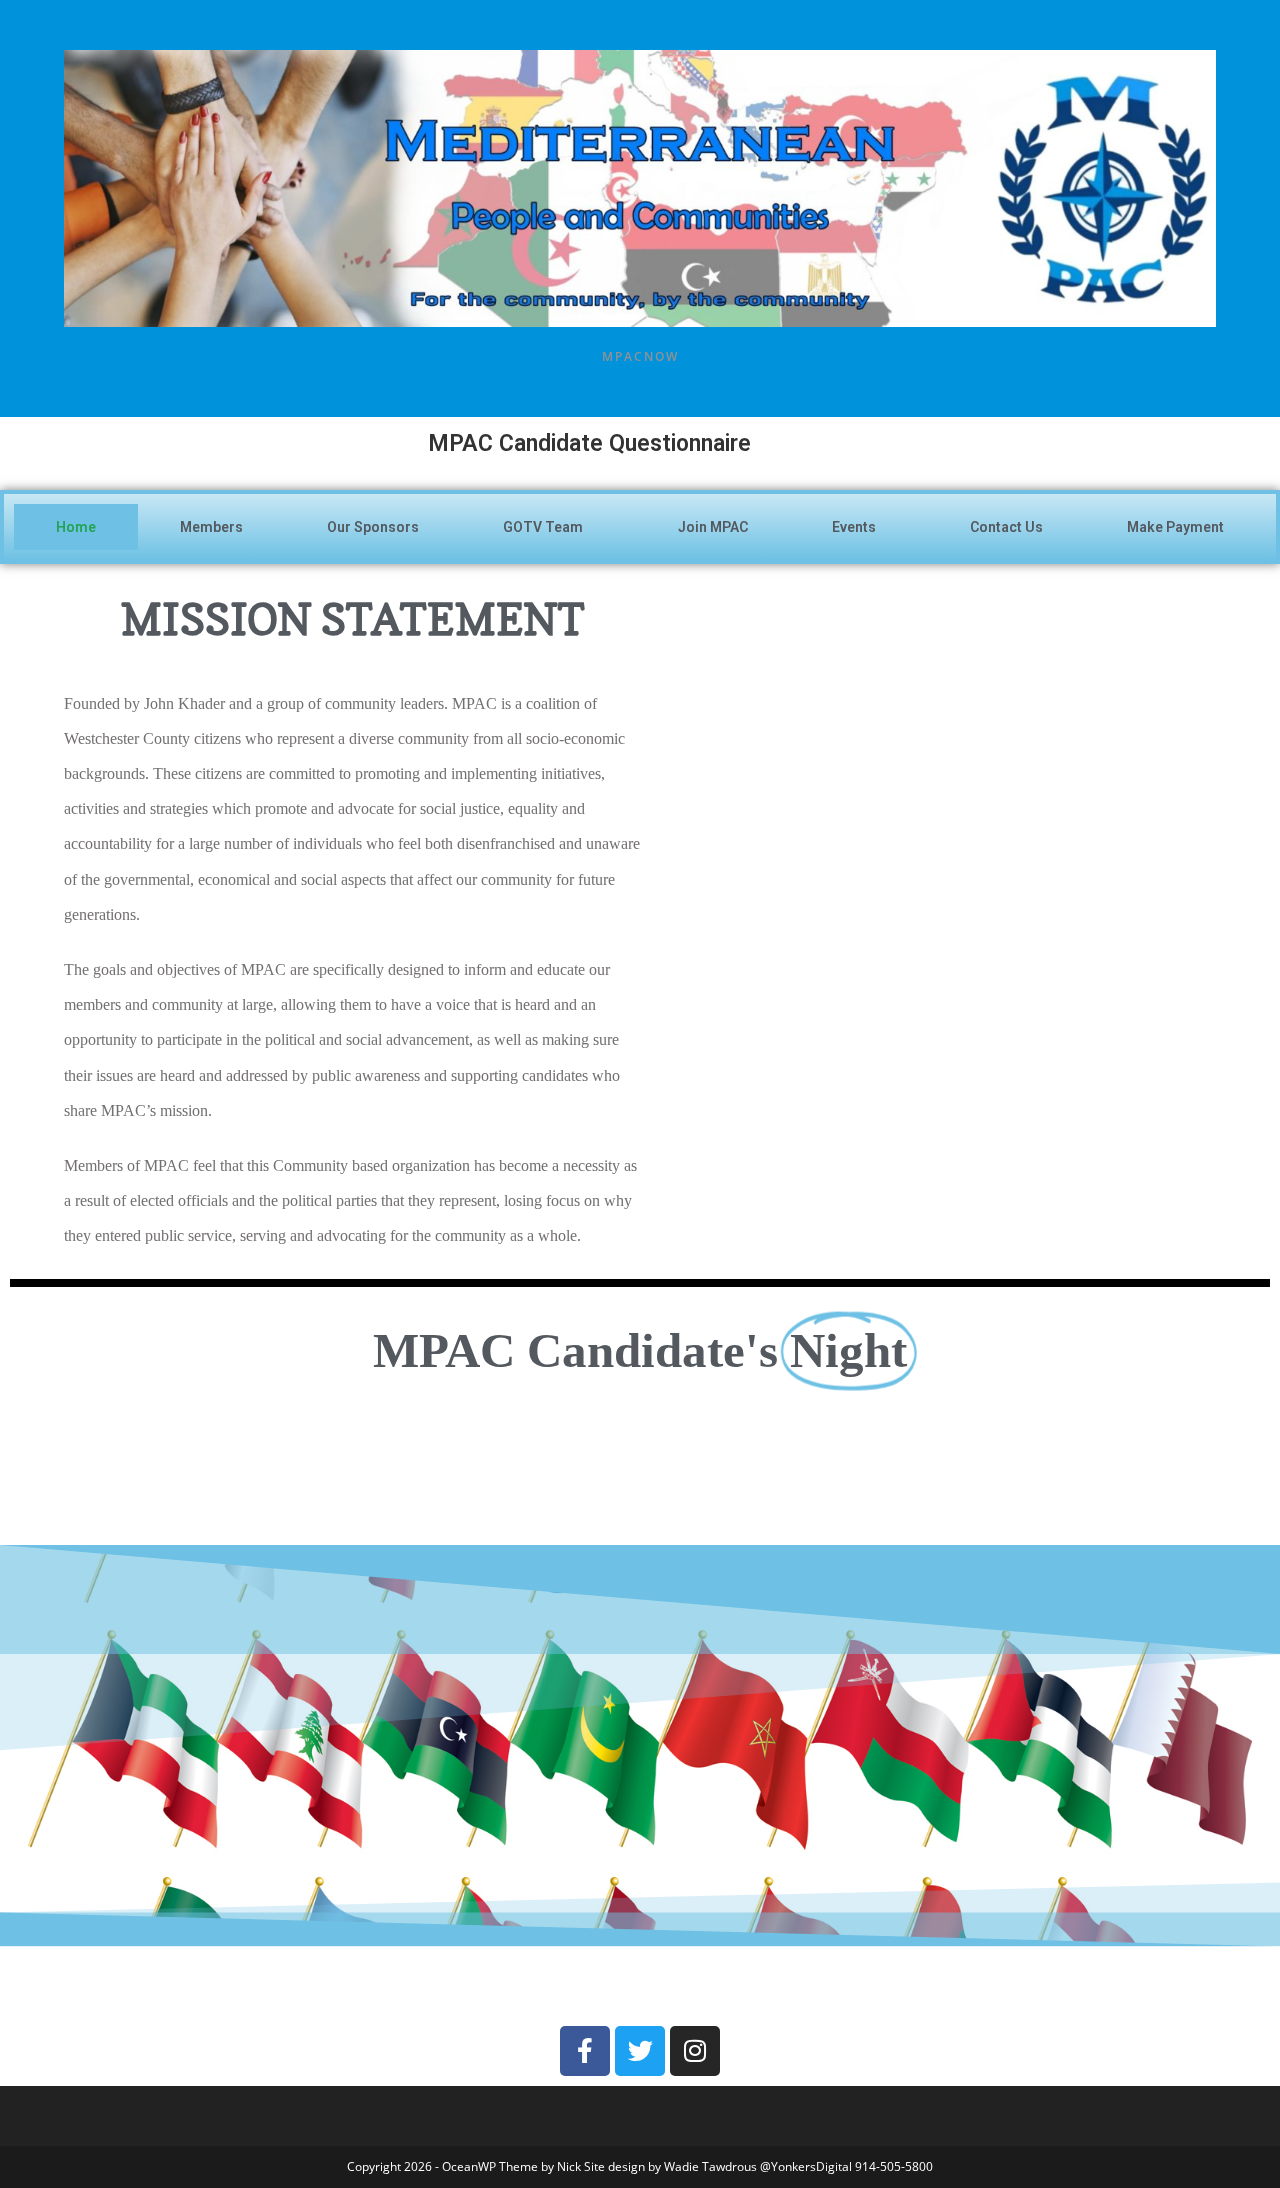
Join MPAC (713, 527)
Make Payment (1175, 527)
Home (76, 527)
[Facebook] (585, 2051)
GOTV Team (543, 527)
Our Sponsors (373, 527)
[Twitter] (640, 2051)
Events (854, 527)
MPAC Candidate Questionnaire (415, 443)
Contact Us (1006, 527)
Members (211, 527)
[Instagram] (695, 2051)
